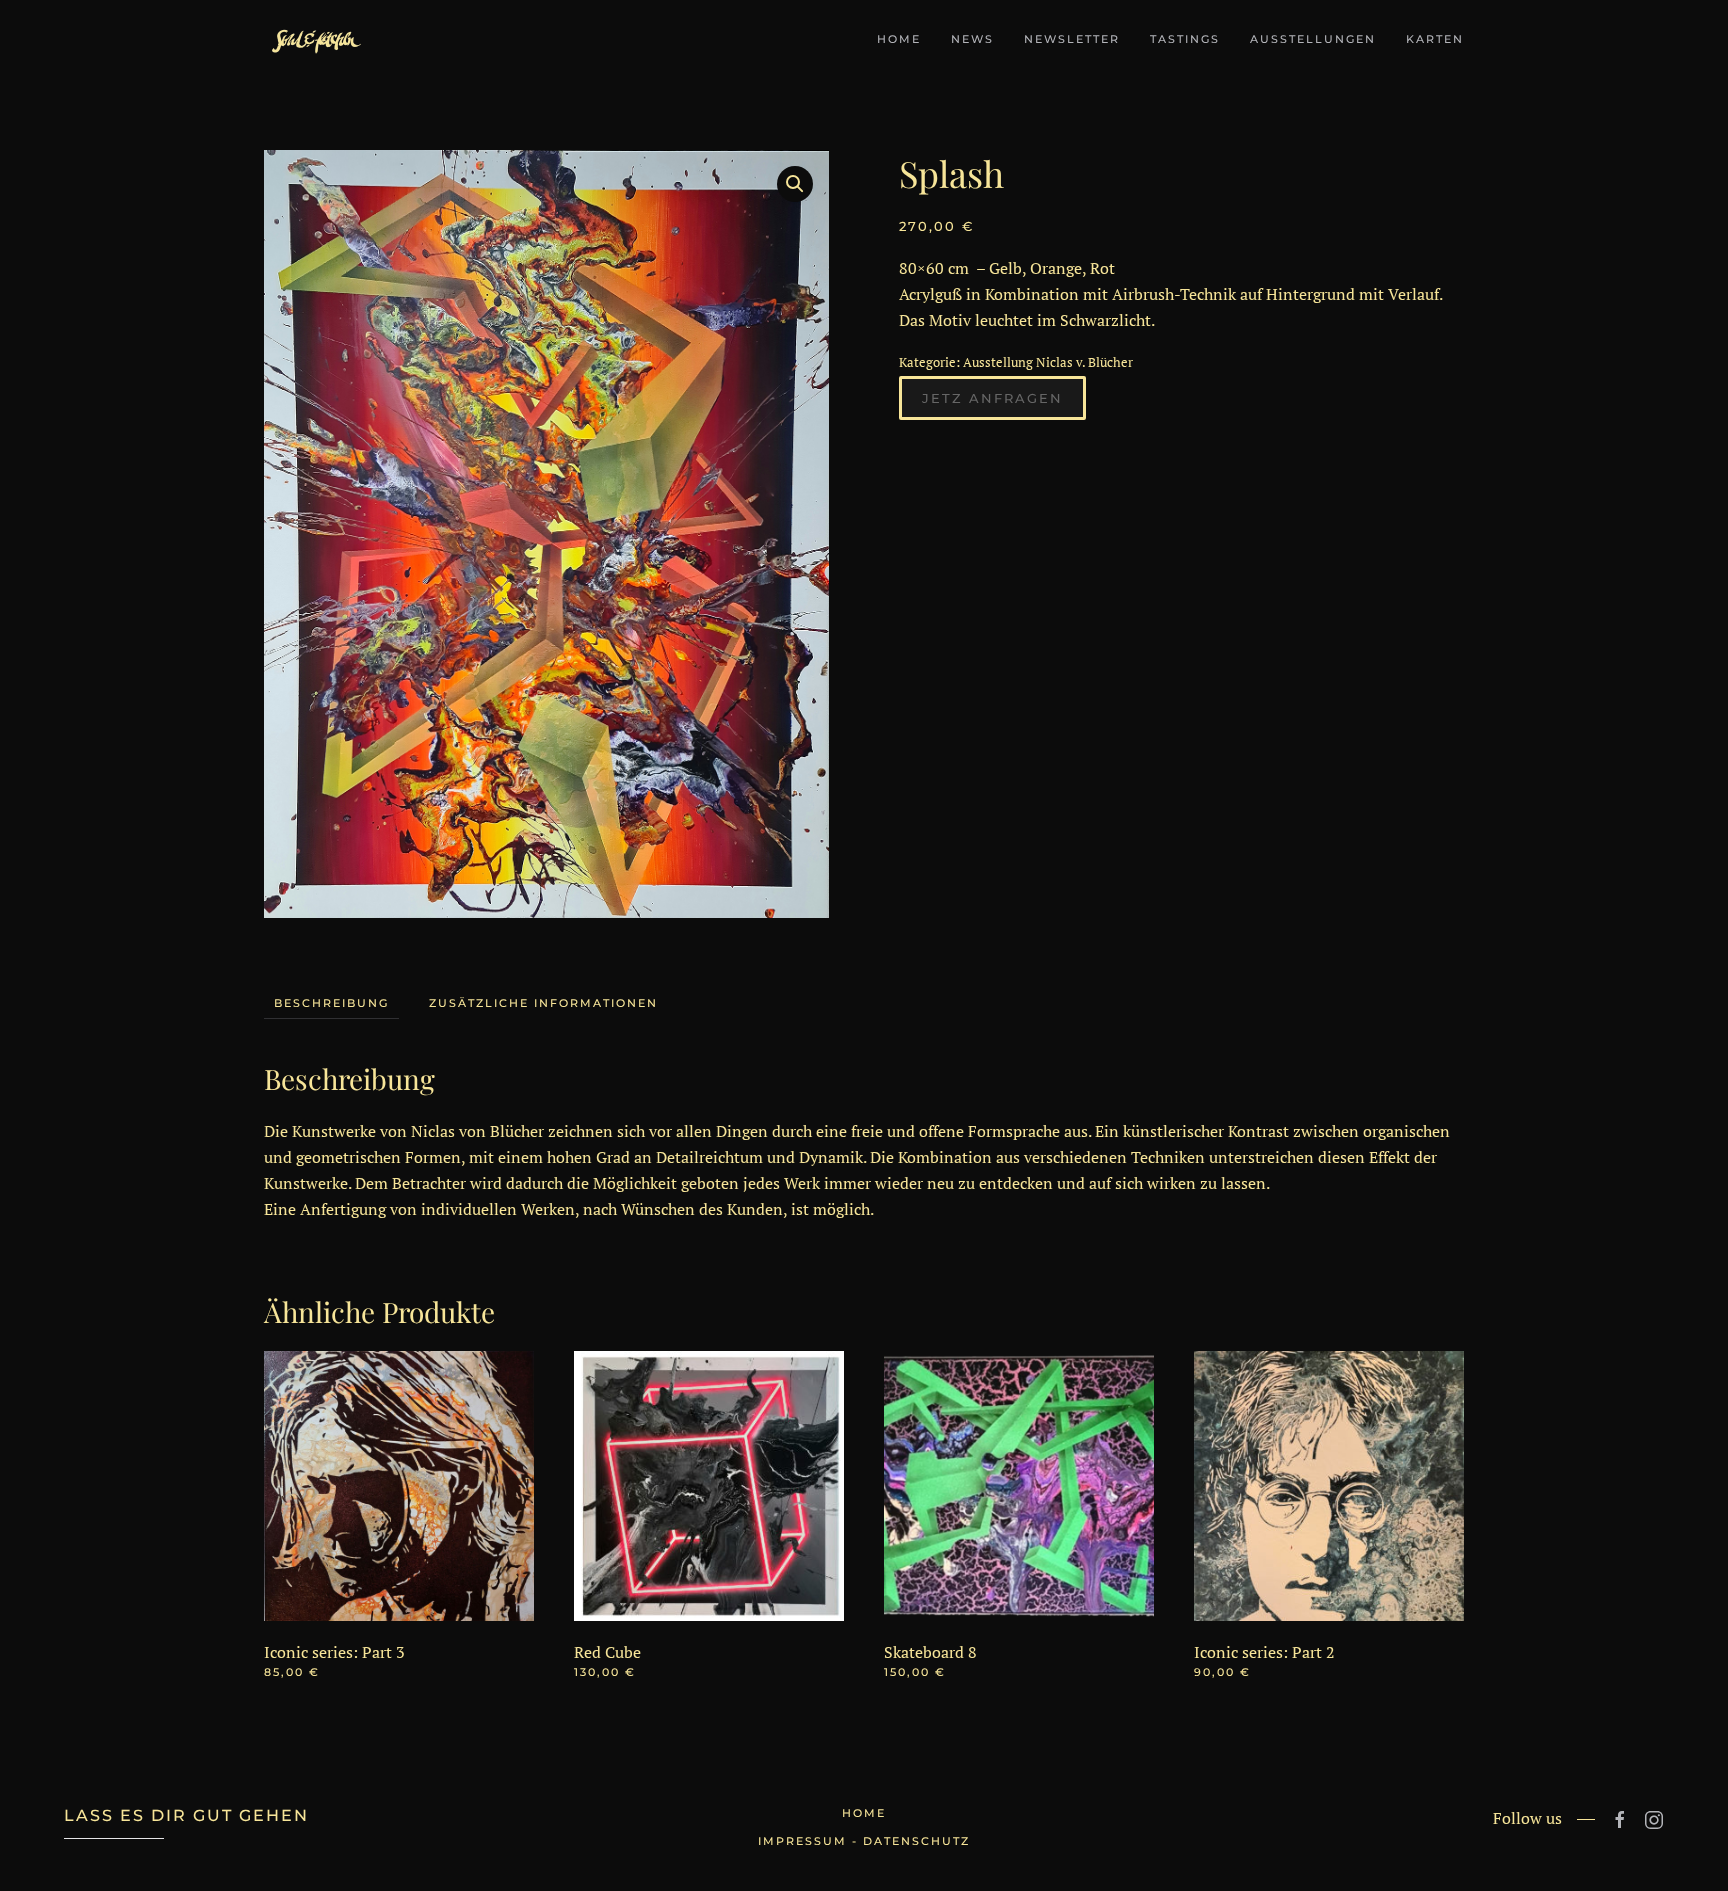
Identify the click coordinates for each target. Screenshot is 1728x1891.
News (972, 39)
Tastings (1185, 39)
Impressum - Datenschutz (864, 1841)
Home (899, 39)
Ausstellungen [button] (1313, 39)
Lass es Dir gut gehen (186, 1815)
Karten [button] (1435, 39)
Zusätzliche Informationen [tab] (543, 1003)
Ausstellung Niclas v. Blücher (1048, 362)
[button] (795, 184)
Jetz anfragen (992, 398)
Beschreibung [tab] (331, 1003)
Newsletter (1072, 39)
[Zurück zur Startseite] (314, 40)
